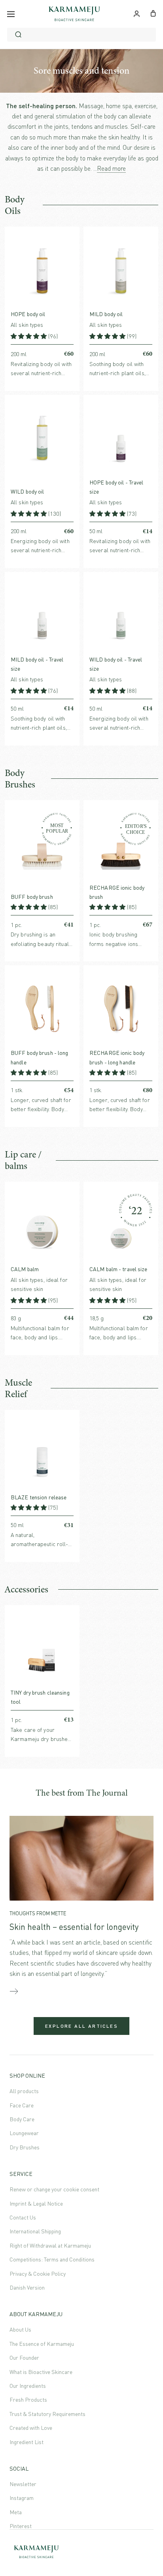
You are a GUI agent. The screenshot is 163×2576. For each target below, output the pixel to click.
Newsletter (23, 2484)
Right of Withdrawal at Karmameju (50, 2245)
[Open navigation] (11, 14)
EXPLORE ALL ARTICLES (81, 2026)
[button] (29, 336)
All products (24, 2091)
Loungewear (24, 2133)
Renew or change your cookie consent (54, 2189)
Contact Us (23, 2217)
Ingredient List (27, 2442)
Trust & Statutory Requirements (47, 2414)
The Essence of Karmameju (42, 2344)
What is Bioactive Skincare (41, 2372)
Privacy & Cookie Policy (38, 2274)
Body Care (22, 2119)
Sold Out (74, 1720)
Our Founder (24, 2358)
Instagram (22, 2498)
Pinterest (21, 2526)
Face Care (22, 2105)
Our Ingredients (28, 2386)
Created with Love (31, 2428)
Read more (111, 168)
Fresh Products (28, 2400)
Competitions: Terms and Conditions (52, 2259)
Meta (16, 2512)
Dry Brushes (25, 2147)
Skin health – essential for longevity (74, 1927)
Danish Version (27, 2287)
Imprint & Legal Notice (36, 2203)
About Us (20, 2329)
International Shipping (35, 2231)
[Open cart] (153, 13)
